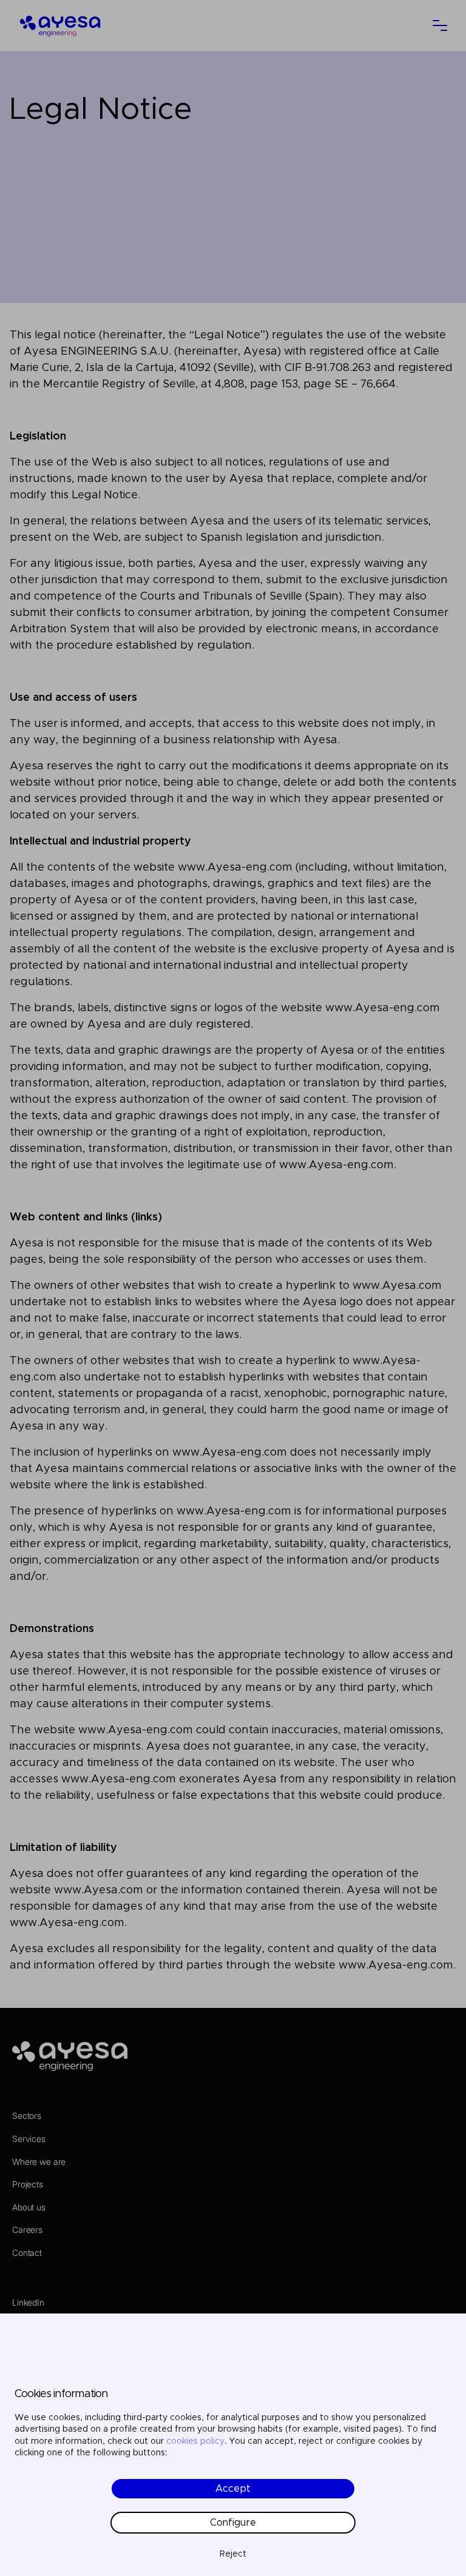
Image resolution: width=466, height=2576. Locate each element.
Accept (233, 2489)
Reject (233, 2554)
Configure (233, 2523)
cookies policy (195, 2441)
